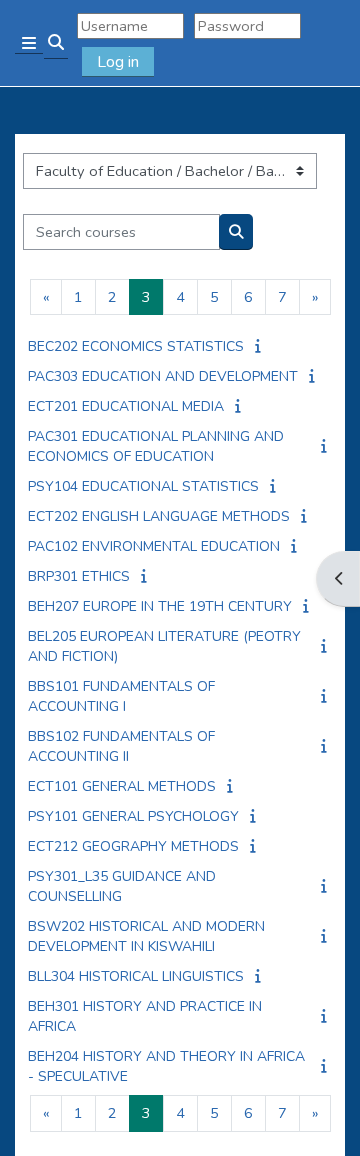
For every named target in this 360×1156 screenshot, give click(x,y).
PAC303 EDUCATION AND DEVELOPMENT (163, 376)
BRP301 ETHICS (79, 576)
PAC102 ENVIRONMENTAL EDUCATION (154, 546)
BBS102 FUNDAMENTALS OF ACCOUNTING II (121, 746)
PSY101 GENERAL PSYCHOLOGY (133, 816)
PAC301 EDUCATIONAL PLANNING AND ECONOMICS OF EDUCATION (156, 446)
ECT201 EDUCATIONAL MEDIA (126, 406)
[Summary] (260, 346)
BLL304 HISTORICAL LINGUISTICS (136, 976)
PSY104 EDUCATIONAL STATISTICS (143, 486)
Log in (118, 62)
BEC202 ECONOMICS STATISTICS (136, 346)
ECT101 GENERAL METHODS (122, 786)
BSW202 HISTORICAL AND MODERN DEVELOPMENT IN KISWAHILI (146, 936)
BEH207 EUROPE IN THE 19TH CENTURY (160, 606)
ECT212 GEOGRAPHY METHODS (133, 846)
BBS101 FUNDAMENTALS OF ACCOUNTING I (121, 696)
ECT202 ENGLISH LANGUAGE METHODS (159, 516)
